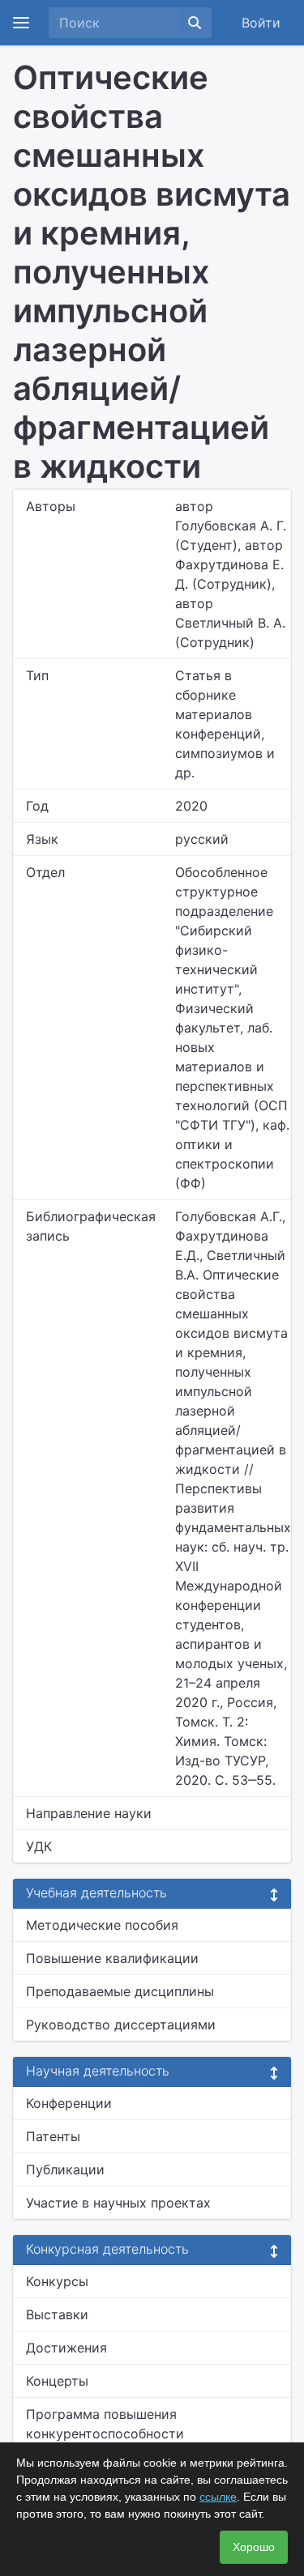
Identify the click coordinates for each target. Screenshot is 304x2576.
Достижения (66, 2348)
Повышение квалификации (112, 1958)
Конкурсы (57, 2281)
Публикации (65, 2169)
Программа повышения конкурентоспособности (105, 2424)
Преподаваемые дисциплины (120, 1991)
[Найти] (195, 23)
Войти (261, 23)
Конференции (69, 2103)
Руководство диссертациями (121, 2025)
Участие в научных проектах (118, 2203)
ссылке (218, 2497)
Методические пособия (102, 1925)
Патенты (53, 2136)
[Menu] (21, 23)
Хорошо (254, 2547)
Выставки (57, 2314)
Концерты (57, 2381)
